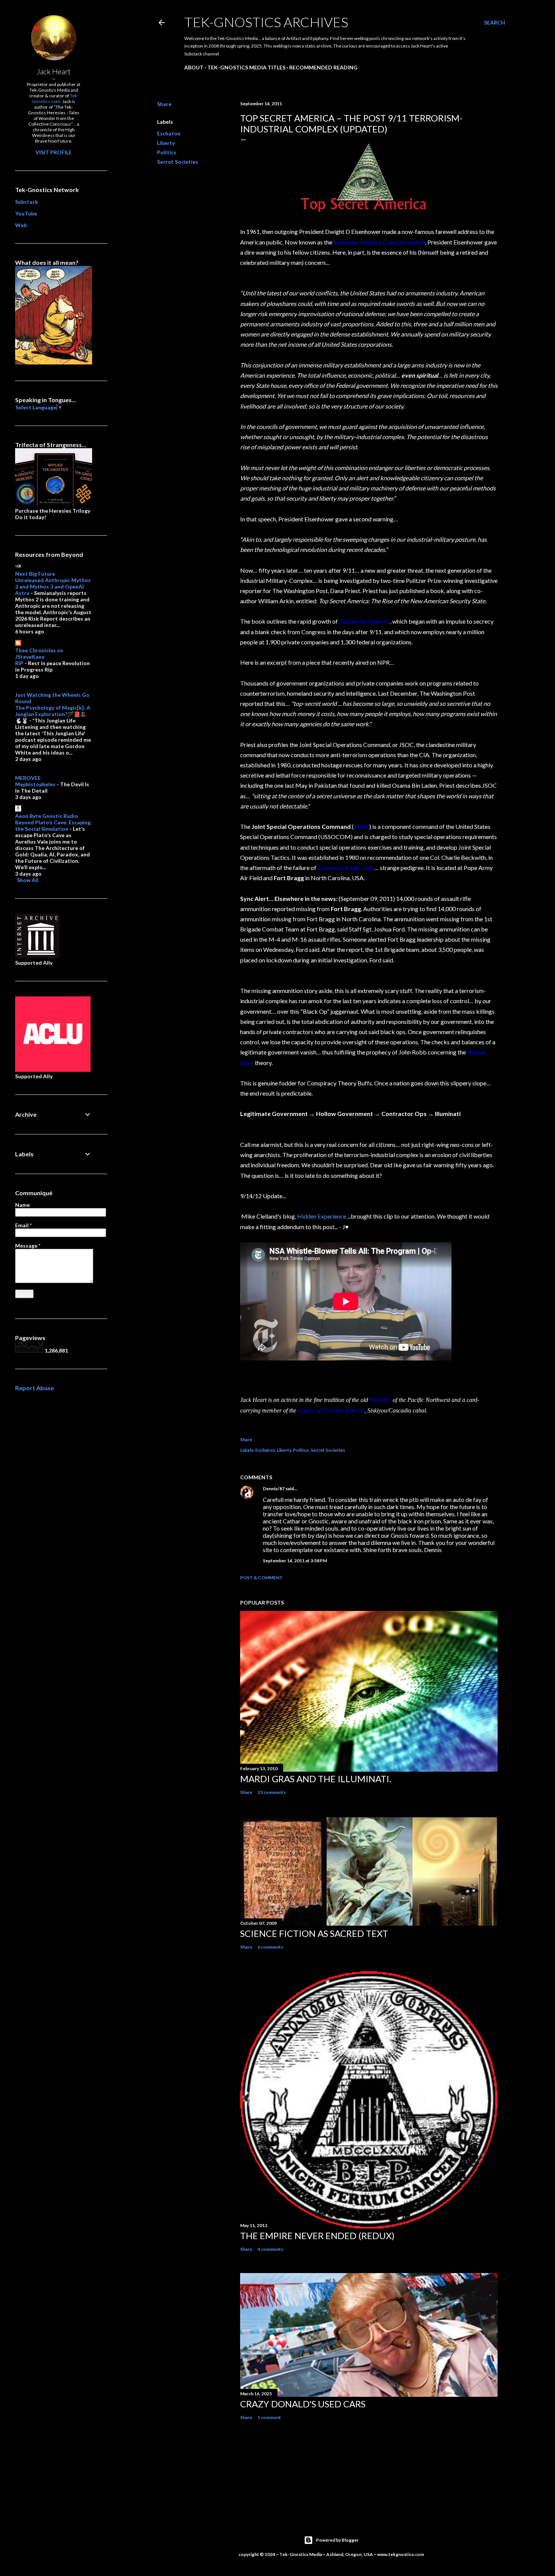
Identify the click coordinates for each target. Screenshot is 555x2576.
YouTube (26, 213)
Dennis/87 (274, 1489)
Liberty (166, 143)
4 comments (270, 2249)
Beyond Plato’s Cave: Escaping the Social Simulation (53, 825)
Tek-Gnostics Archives (266, 22)
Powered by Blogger (337, 2540)
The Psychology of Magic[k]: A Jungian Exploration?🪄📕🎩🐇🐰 (53, 714)
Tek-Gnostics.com (55, 98)
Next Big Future (35, 574)
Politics (167, 152)
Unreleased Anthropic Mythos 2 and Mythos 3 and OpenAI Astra (53, 586)
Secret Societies (178, 162)
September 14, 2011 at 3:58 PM (295, 1561)
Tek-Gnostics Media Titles (246, 67)
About (194, 67)
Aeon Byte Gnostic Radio (47, 816)
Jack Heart (54, 71)
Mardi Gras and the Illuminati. (316, 1779)
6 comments (270, 1947)
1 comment (269, 2417)
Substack (27, 202)
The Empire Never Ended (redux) (317, 2236)
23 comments (272, 1792)
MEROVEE (28, 778)
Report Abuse (35, 1388)
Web (21, 225)
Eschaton (169, 133)
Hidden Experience (322, 1216)
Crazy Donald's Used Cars (303, 2404)
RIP (19, 663)
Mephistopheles (35, 784)
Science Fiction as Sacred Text (314, 1933)
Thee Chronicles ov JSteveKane (39, 653)
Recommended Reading (323, 67)
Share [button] (164, 104)
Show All (28, 880)
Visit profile (54, 152)
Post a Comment (261, 1578)
